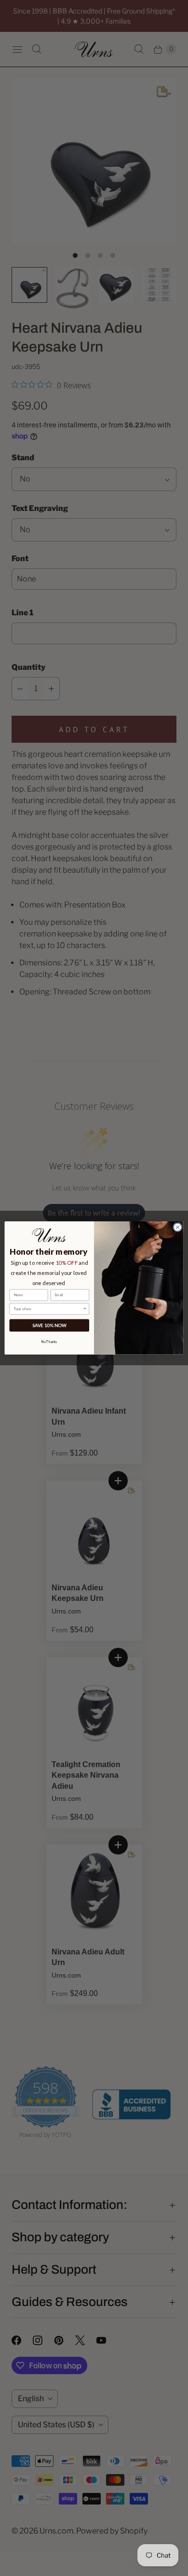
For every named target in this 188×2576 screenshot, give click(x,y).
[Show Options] (85, 1309)
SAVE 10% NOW (49, 1325)
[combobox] (48, 1309)
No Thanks (49, 1342)
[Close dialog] (178, 1227)
